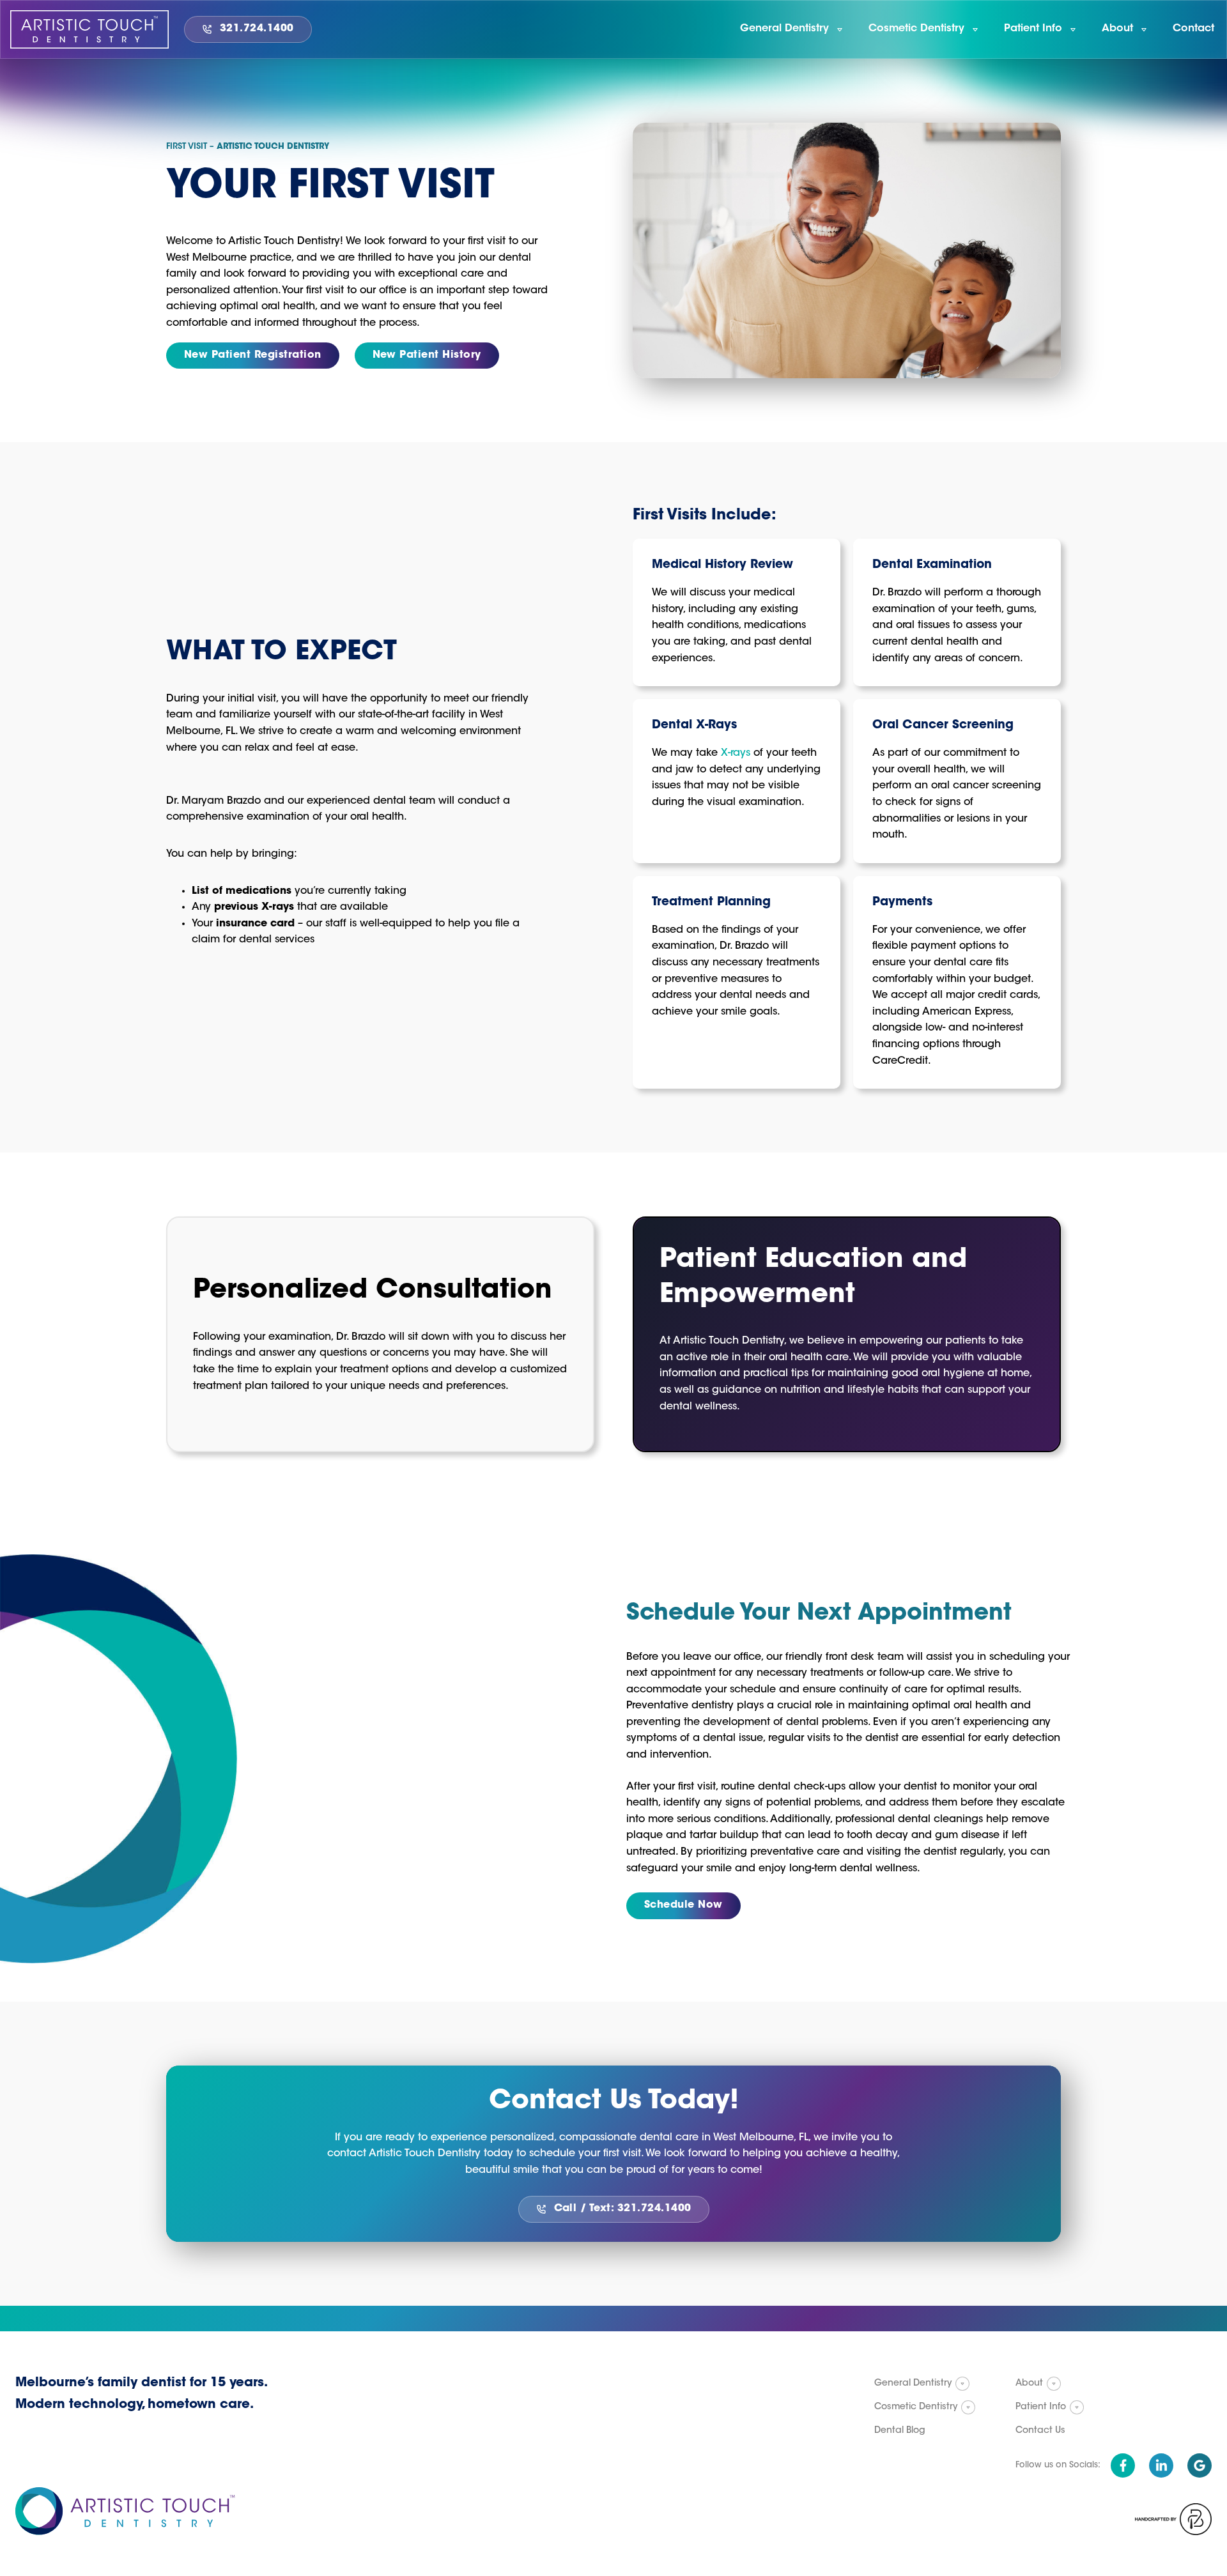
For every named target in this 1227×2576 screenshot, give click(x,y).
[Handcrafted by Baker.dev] (1173, 2519)
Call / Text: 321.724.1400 (623, 2209)
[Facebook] (1123, 2465)
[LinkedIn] (1161, 2465)
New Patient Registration (253, 355)
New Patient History (427, 355)
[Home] (89, 29)
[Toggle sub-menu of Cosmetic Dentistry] (968, 2407)
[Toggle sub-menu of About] (1054, 2384)
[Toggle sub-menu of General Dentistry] (962, 2384)
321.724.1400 (257, 29)
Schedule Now (683, 1905)
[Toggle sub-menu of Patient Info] (1077, 2407)
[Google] (1200, 2465)
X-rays (736, 753)
